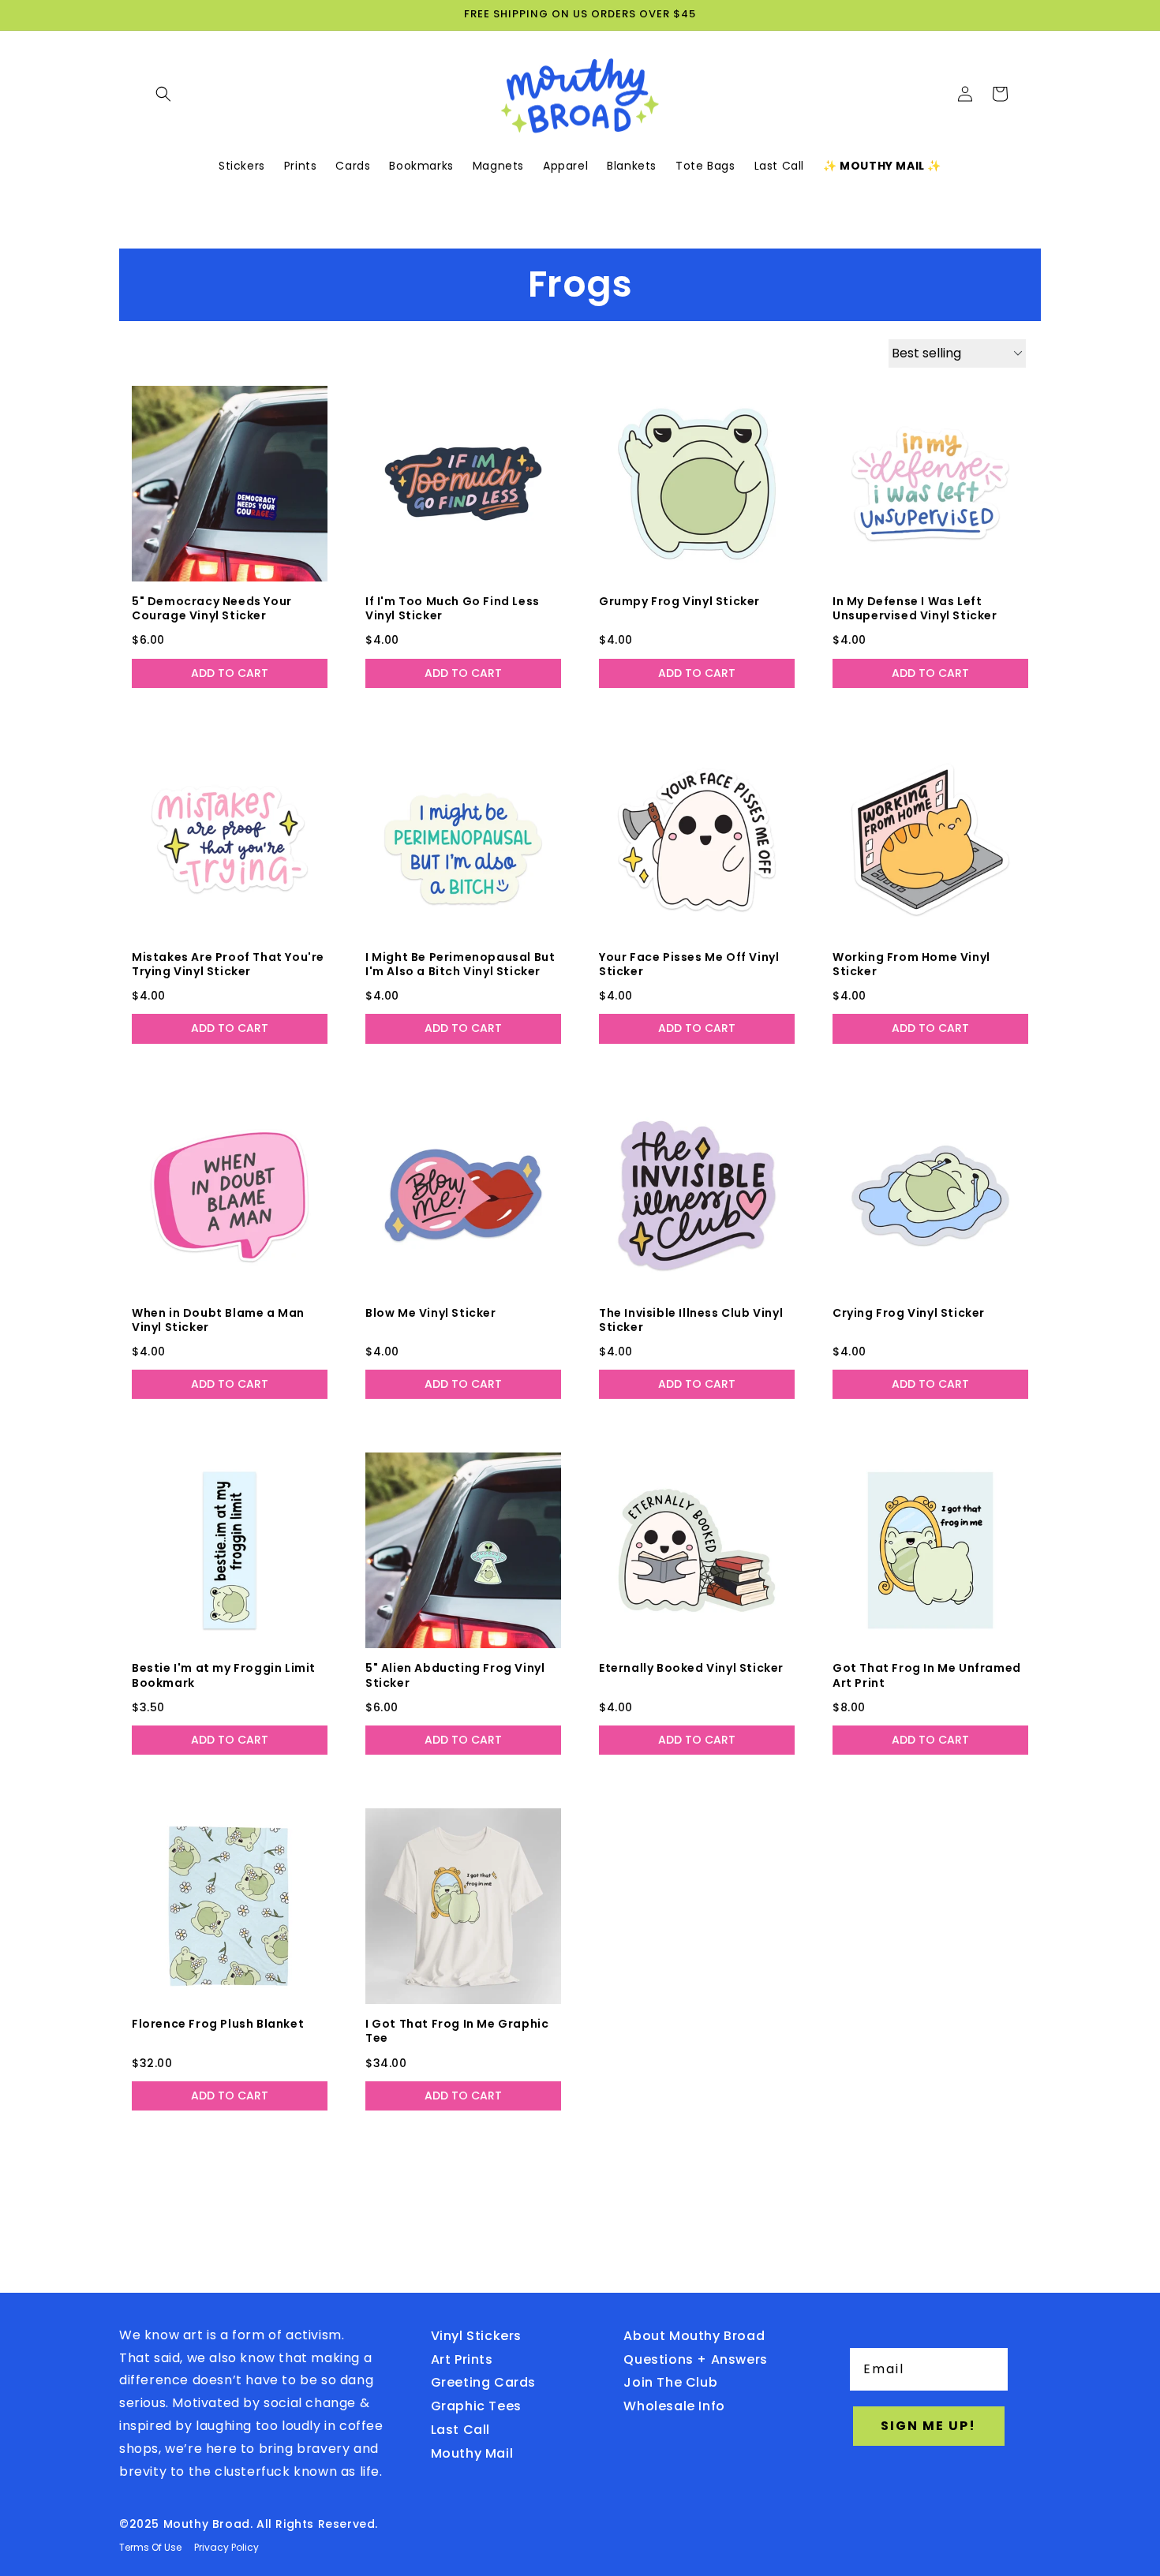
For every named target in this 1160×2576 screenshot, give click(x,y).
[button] (163, 94)
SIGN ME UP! (928, 2426)
